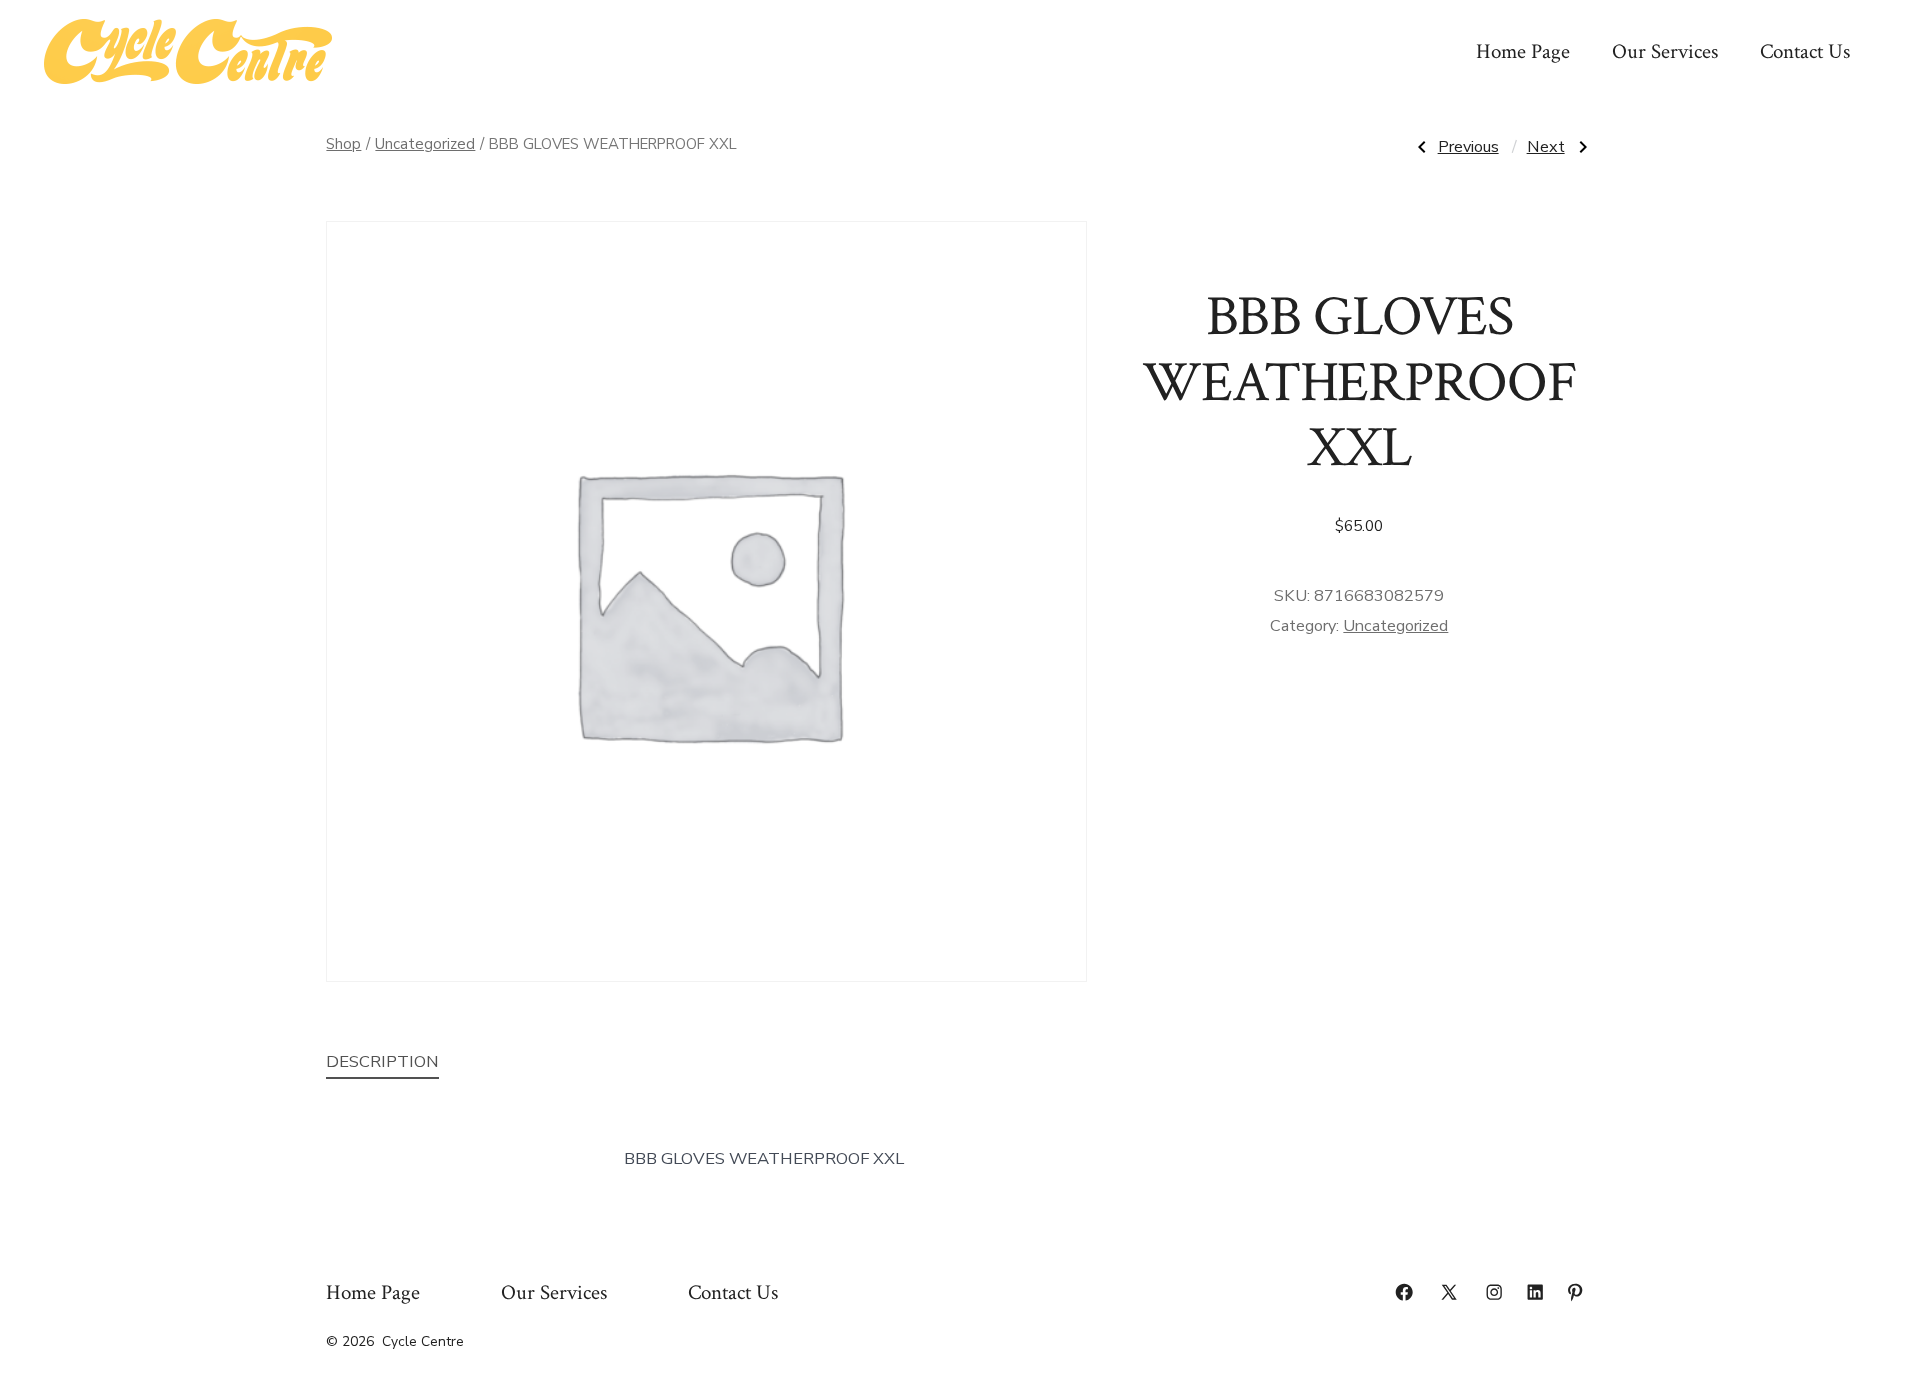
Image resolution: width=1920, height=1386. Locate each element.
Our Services (1665, 51)
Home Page (1523, 51)
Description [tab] (382, 1061)
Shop (343, 144)
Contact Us (1805, 51)
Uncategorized (425, 144)
